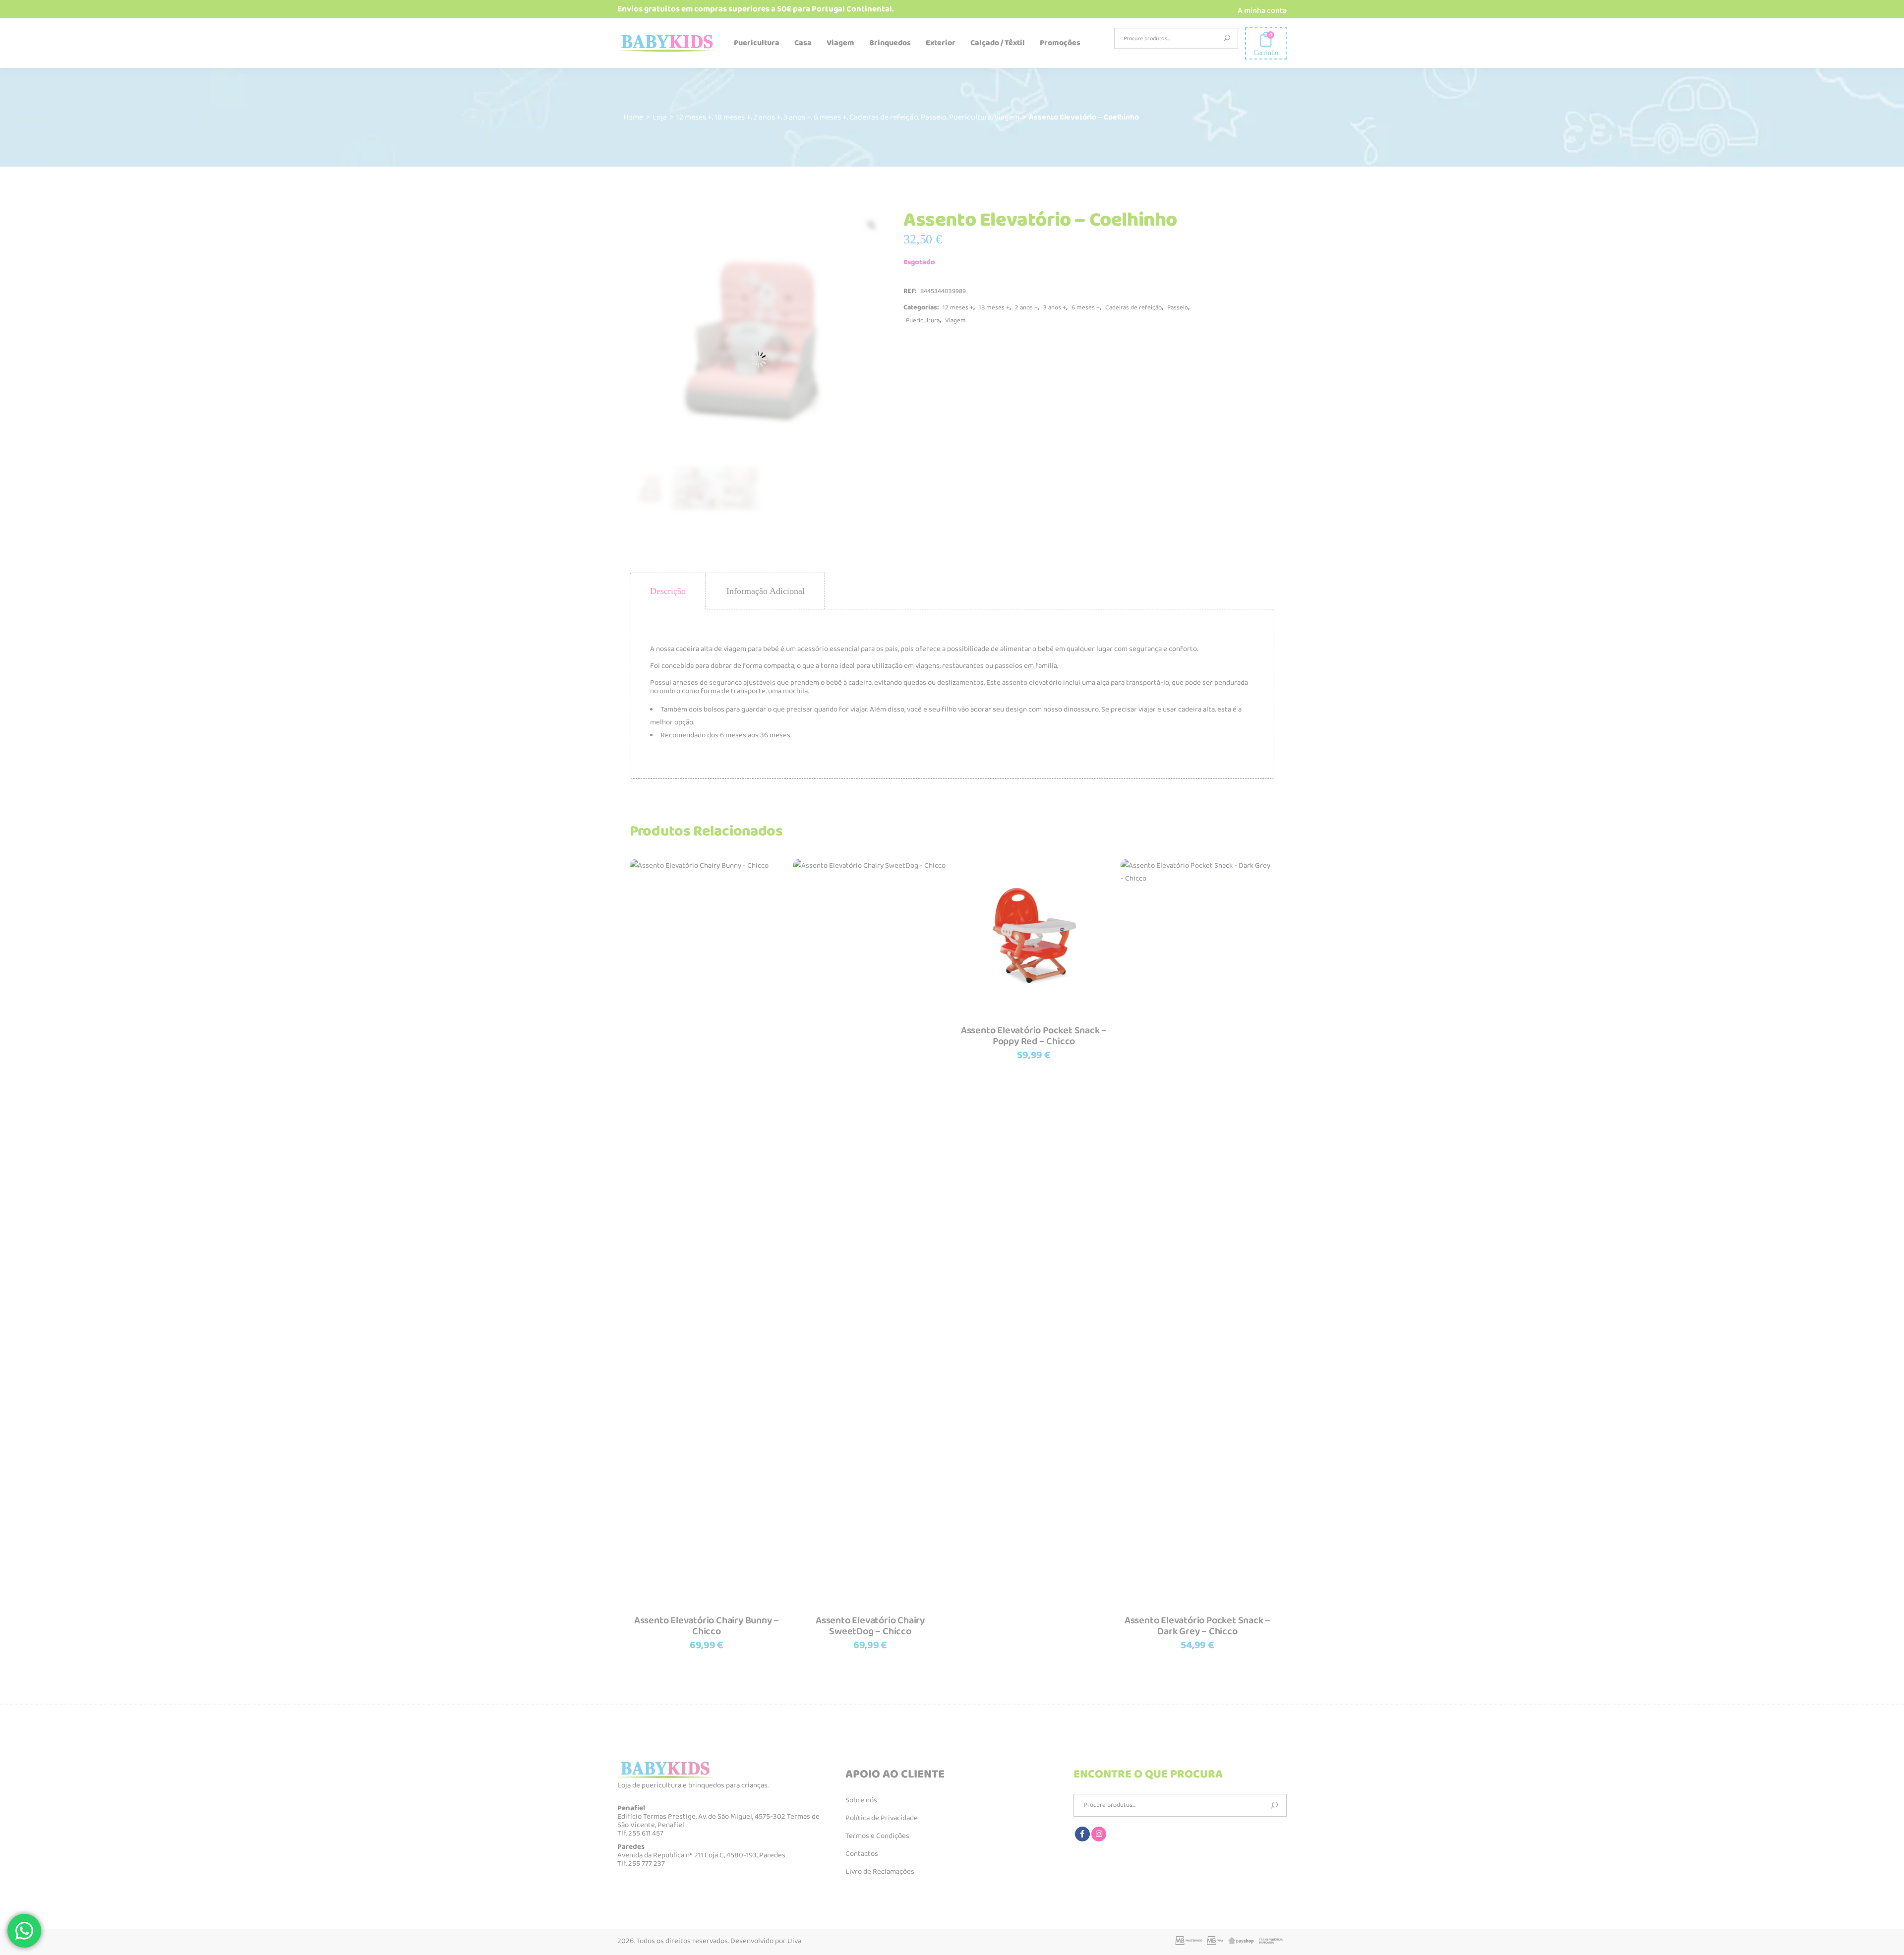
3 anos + (797, 117)
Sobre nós (861, 1800)
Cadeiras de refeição (884, 117)
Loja (660, 117)
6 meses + (830, 117)
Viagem (1007, 117)
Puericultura (970, 117)
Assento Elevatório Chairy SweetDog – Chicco (870, 1626)
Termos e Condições (877, 1836)
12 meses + (694, 117)
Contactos (862, 1854)
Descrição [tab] (668, 591)
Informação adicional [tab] (766, 591)
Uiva (794, 1941)
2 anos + (767, 117)
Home (633, 117)
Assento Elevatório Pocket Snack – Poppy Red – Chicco (1034, 1036)
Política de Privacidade (882, 1818)
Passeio (934, 117)
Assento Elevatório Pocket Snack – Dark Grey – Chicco (1197, 1626)
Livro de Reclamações (880, 1872)
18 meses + (733, 117)
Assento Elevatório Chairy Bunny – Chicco (707, 1626)
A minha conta (1262, 11)
